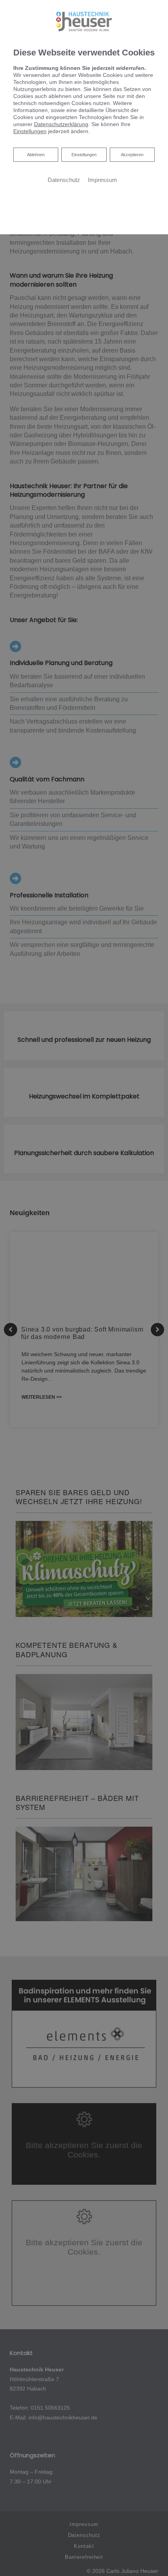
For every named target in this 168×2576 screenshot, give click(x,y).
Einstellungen (84, 155)
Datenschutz (64, 180)
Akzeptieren (132, 155)
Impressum (103, 180)
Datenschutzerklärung (61, 124)
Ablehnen (36, 154)
